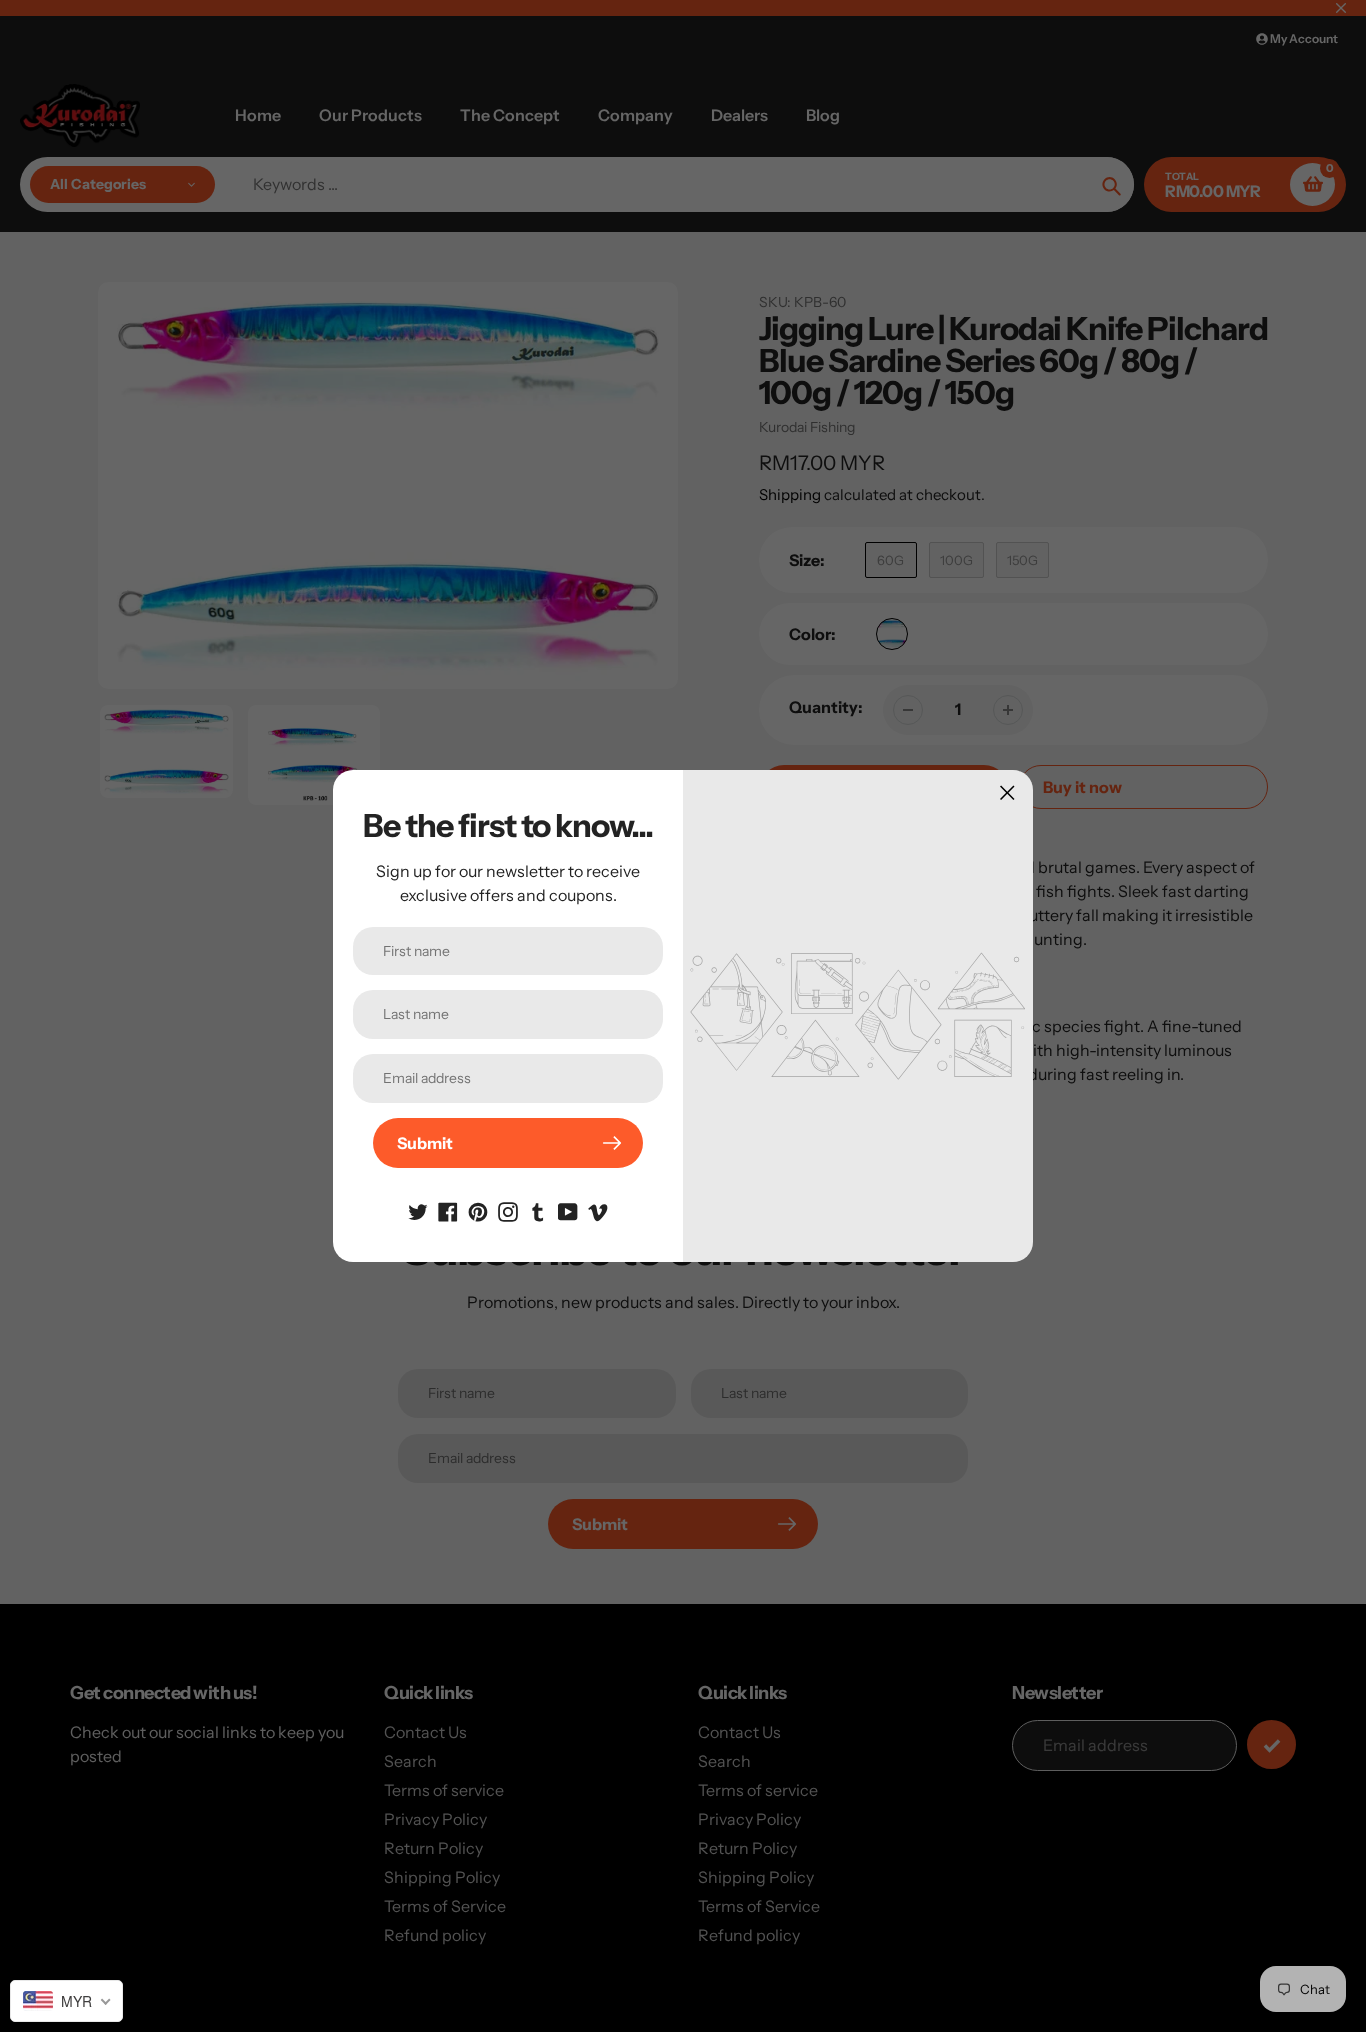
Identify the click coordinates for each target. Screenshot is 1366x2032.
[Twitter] (418, 1210)
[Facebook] (448, 1210)
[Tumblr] (538, 1210)
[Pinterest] (478, 1210)
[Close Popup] (1007, 792)
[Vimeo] (598, 1210)
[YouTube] (568, 1210)
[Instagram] (508, 1210)
